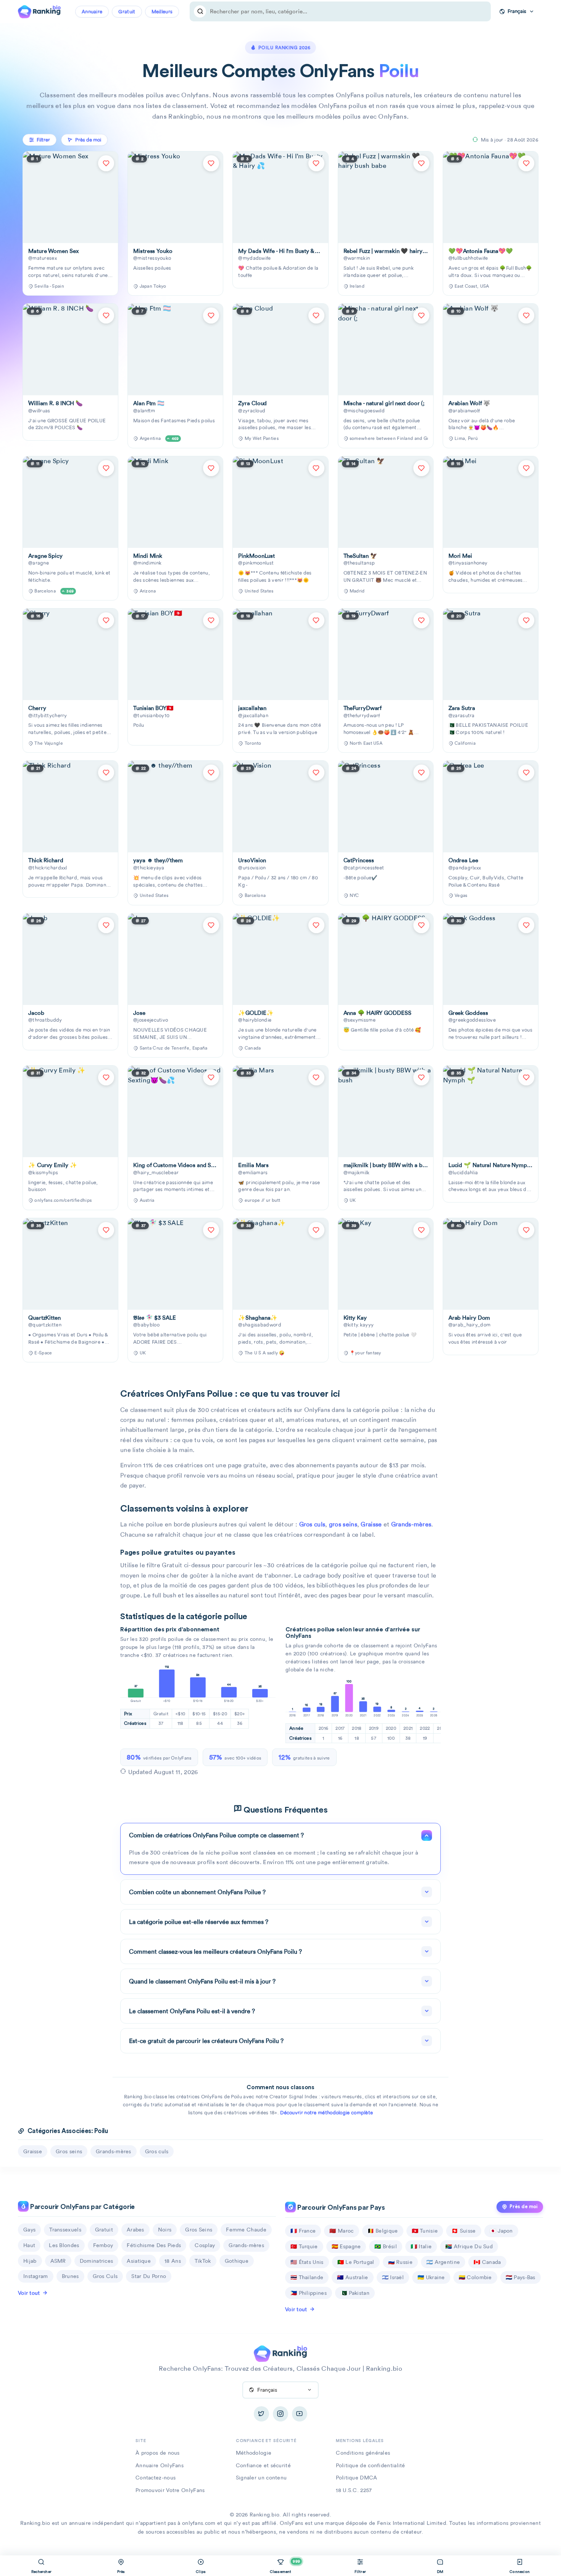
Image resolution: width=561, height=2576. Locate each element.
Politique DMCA (356, 2478)
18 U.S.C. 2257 (354, 2490)
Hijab (30, 2261)
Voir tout (29, 2293)
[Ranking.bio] (280, 2353)
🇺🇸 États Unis (307, 2262)
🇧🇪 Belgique (383, 2231)
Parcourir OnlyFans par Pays (340, 2208)
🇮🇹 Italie (421, 2246)
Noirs (165, 2230)
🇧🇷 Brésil (385, 2246)
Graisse (371, 1524)
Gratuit (127, 12)
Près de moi (524, 2207)
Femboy (103, 2245)
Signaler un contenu (261, 2478)
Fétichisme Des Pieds (154, 2245)
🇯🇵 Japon (501, 2231)
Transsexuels (65, 2230)
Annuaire (92, 12)
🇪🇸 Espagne (346, 2246)
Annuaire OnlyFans (160, 2465)
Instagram (36, 2276)
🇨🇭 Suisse (463, 2231)
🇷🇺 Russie (400, 2262)
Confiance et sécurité (263, 2465)
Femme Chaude (246, 2230)
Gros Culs (105, 2276)
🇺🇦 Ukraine (431, 2277)
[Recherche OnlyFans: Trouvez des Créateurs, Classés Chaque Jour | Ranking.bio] (39, 11)
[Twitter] (261, 2414)
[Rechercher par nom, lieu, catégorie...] (200, 11)
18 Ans (173, 2261)
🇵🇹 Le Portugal (356, 2262)
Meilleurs (162, 12)
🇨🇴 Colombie (475, 2277)
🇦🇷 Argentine (443, 2262)
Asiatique (139, 2261)
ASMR (58, 2261)
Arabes (135, 2230)
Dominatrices (97, 2261)
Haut (29, 2245)
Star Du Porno (149, 2276)
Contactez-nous (156, 2478)
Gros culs (312, 1524)
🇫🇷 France (303, 2231)
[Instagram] (280, 2414)
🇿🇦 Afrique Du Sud (469, 2246)
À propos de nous (158, 2453)
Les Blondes (64, 2245)
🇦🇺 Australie (352, 2277)
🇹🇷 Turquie (304, 2246)
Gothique (237, 2261)
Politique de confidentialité (370, 2465)
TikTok (203, 2261)
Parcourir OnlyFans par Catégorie (82, 2207)
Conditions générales (363, 2453)
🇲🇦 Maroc (341, 2231)
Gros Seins (199, 2230)
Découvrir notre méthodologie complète (326, 2113)
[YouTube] (300, 2414)
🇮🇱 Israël (393, 2277)
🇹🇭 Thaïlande (307, 2277)
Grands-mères (411, 1524)
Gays (29, 2230)
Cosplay (205, 2245)
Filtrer (43, 140)
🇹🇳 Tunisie (425, 2231)
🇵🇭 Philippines (309, 2293)
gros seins (343, 1524)
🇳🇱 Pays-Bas (521, 2277)
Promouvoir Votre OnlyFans (170, 2490)
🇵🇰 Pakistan (355, 2293)
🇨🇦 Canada (487, 2262)
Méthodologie (254, 2453)
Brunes (70, 2276)
